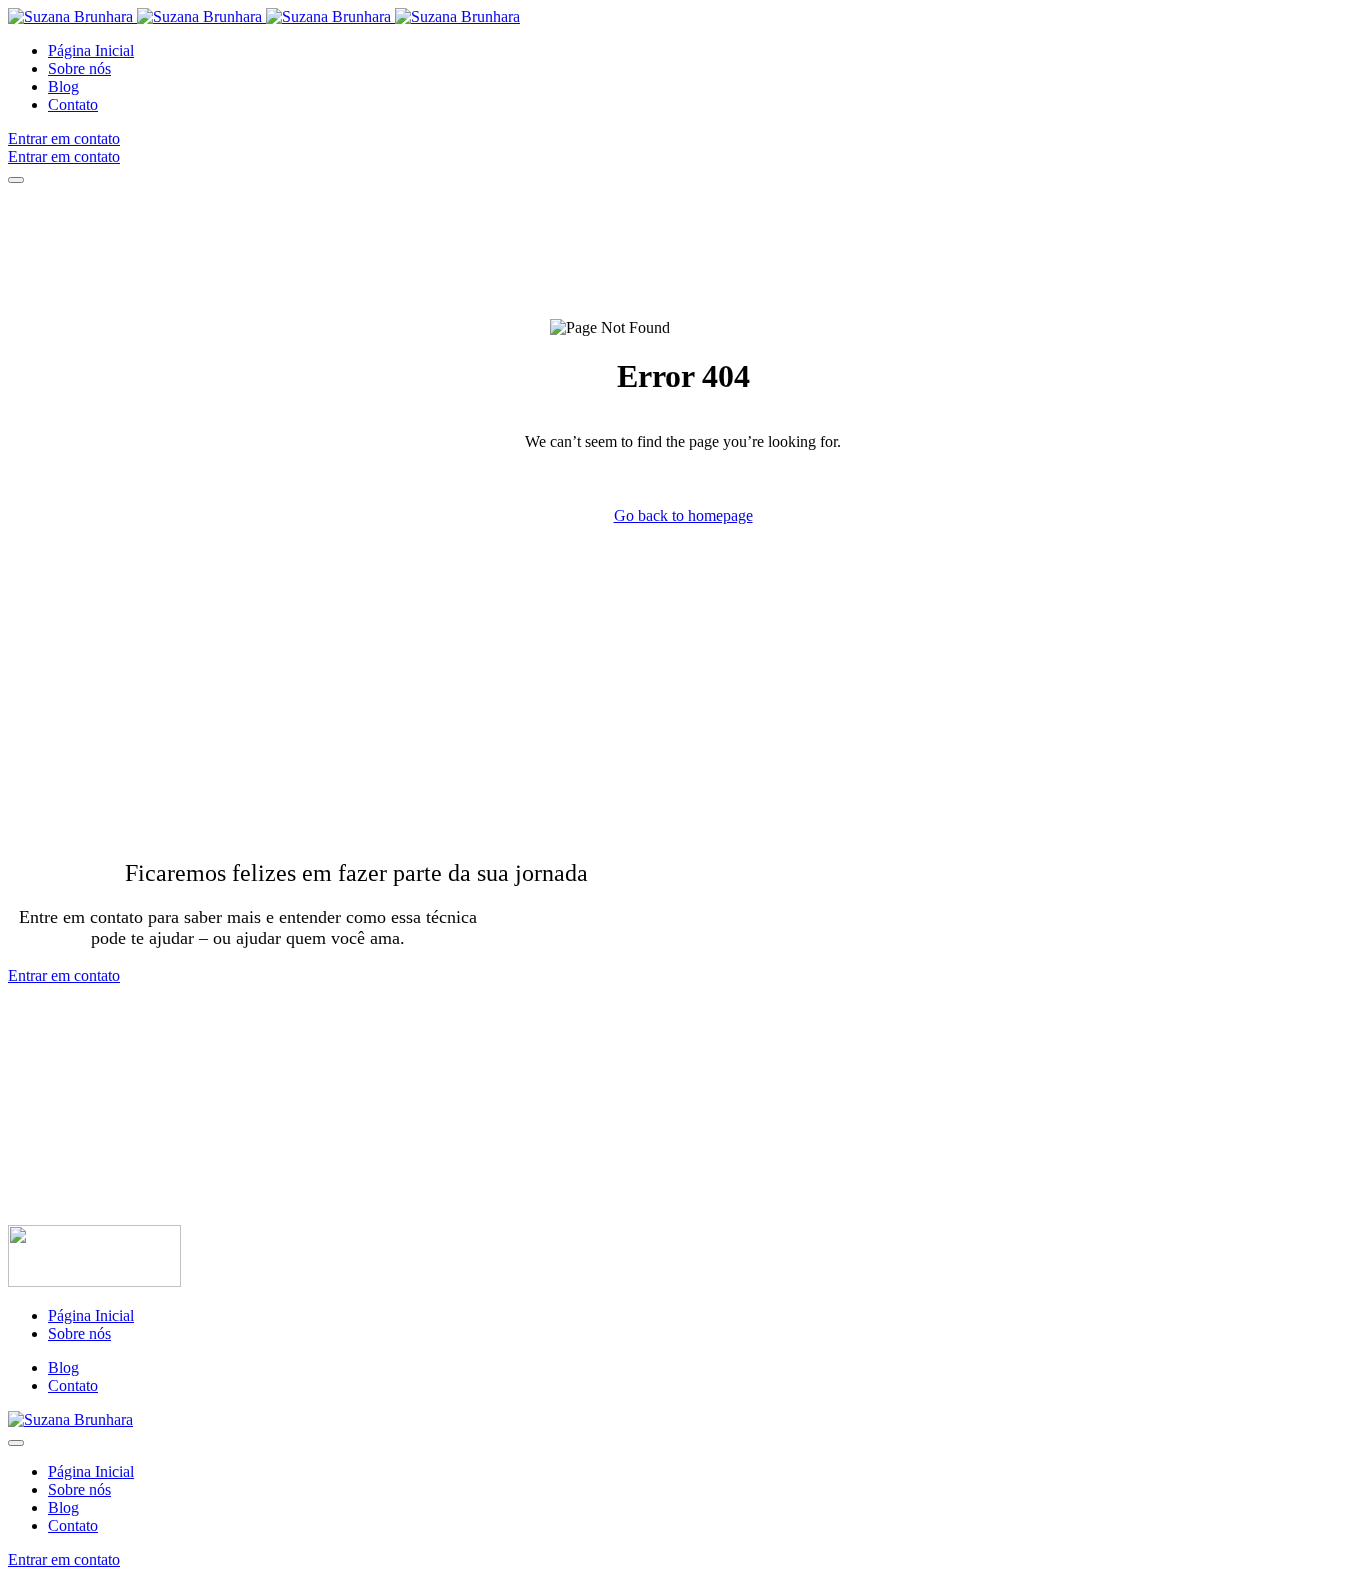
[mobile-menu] (16, 180)
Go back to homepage (683, 515)
